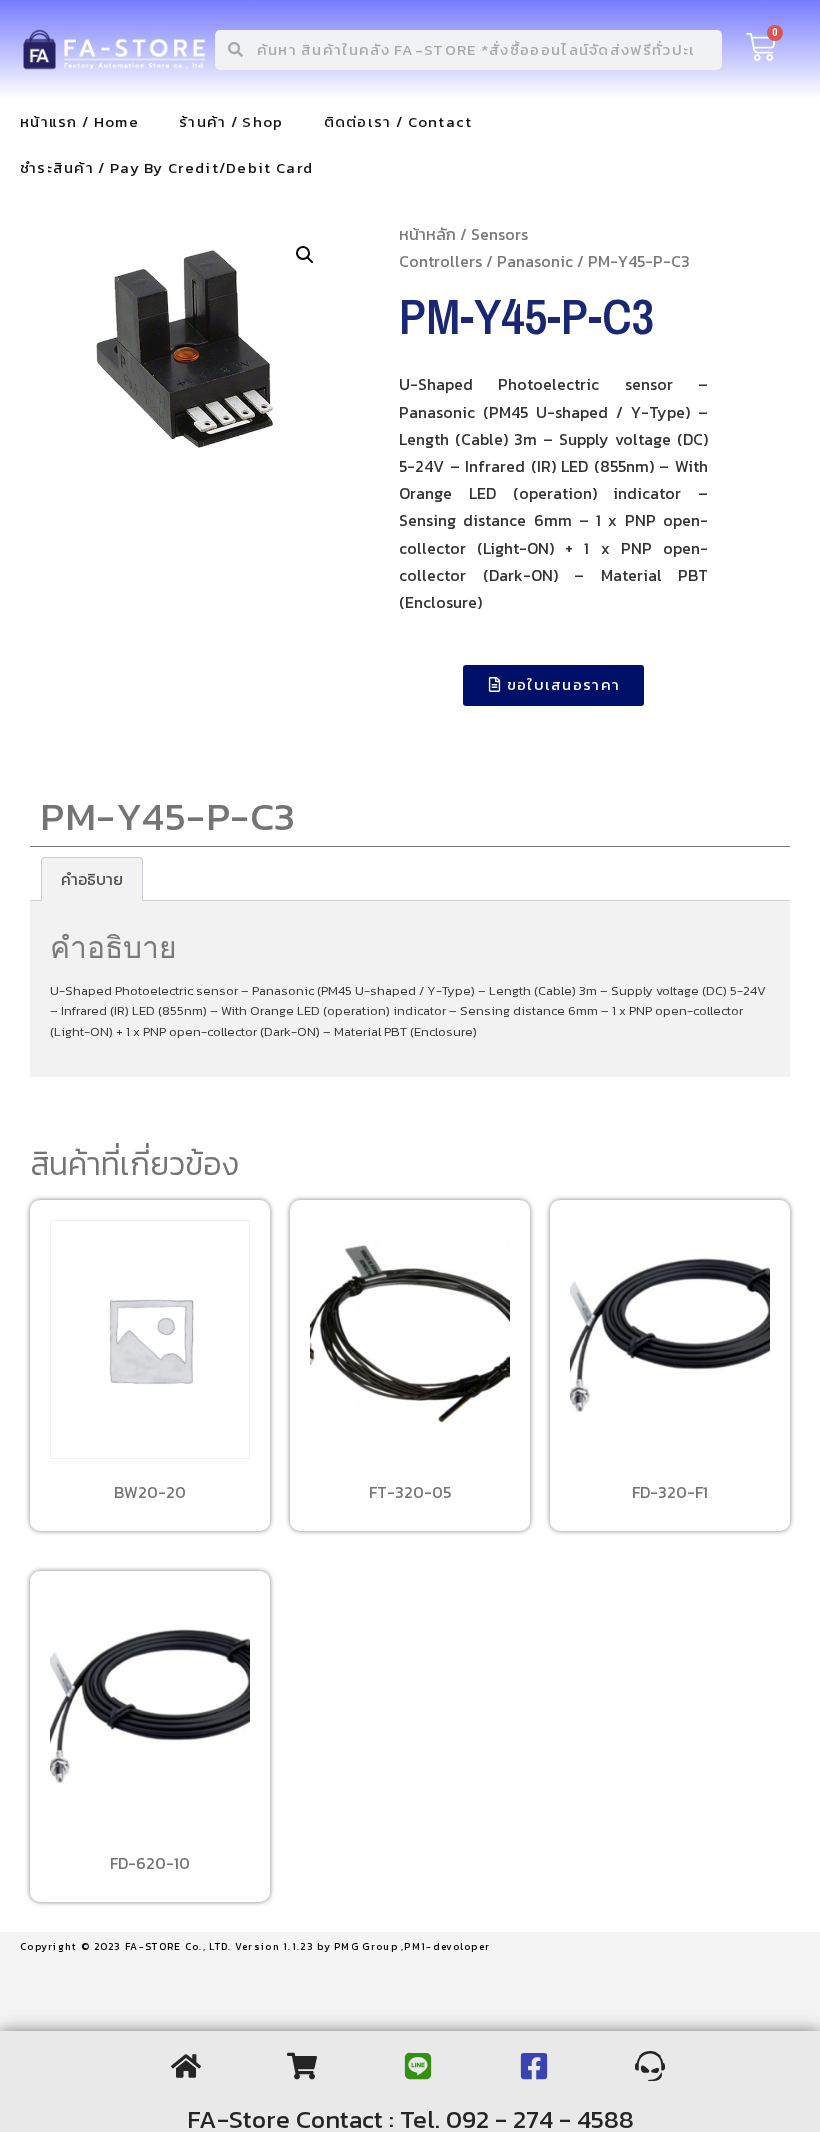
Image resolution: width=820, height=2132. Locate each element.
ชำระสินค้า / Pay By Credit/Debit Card (166, 167)
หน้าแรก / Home (79, 121)
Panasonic (535, 261)
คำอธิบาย (92, 879)
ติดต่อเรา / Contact (398, 121)
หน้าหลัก (427, 234)
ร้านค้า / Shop (231, 121)
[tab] (92, 879)
